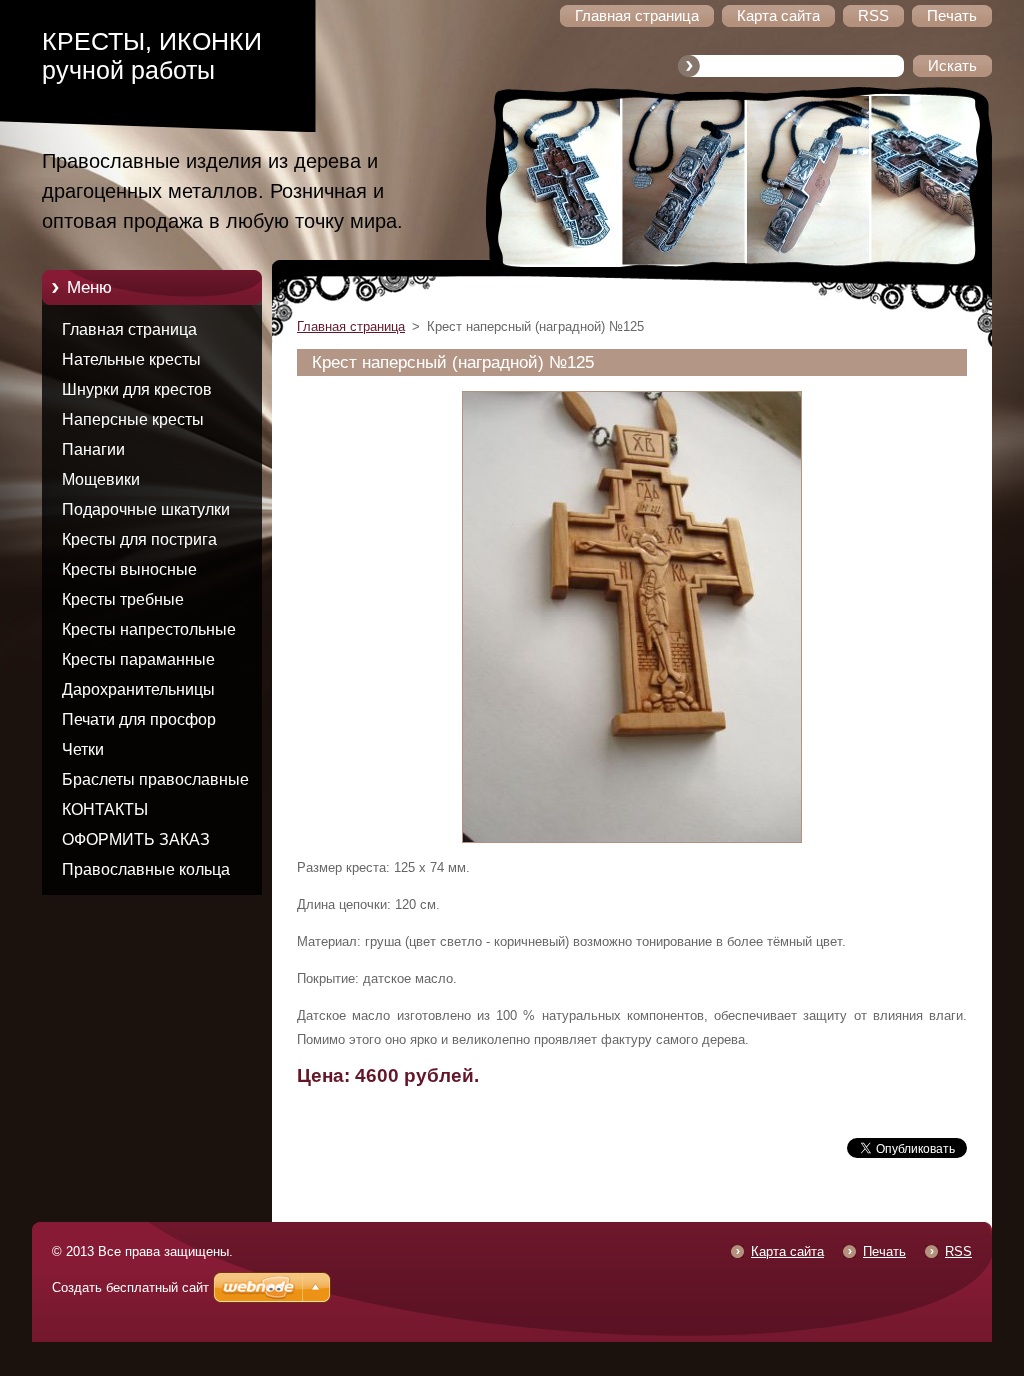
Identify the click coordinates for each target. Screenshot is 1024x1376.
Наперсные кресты (133, 419)
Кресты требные (123, 599)
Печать (884, 1251)
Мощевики (101, 479)
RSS (958, 1251)
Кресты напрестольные (149, 629)
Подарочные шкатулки (146, 509)
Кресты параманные (138, 659)
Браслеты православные (155, 779)
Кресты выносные (129, 569)
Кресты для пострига (139, 539)
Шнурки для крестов (137, 389)
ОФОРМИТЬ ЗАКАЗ (136, 839)
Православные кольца (146, 869)
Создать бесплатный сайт (130, 1287)
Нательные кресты (131, 359)
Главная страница (129, 329)
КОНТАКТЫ (105, 809)
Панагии (93, 449)
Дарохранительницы (138, 689)
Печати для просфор (139, 719)
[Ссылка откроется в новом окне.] (632, 843)
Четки (83, 749)
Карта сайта (787, 1251)
